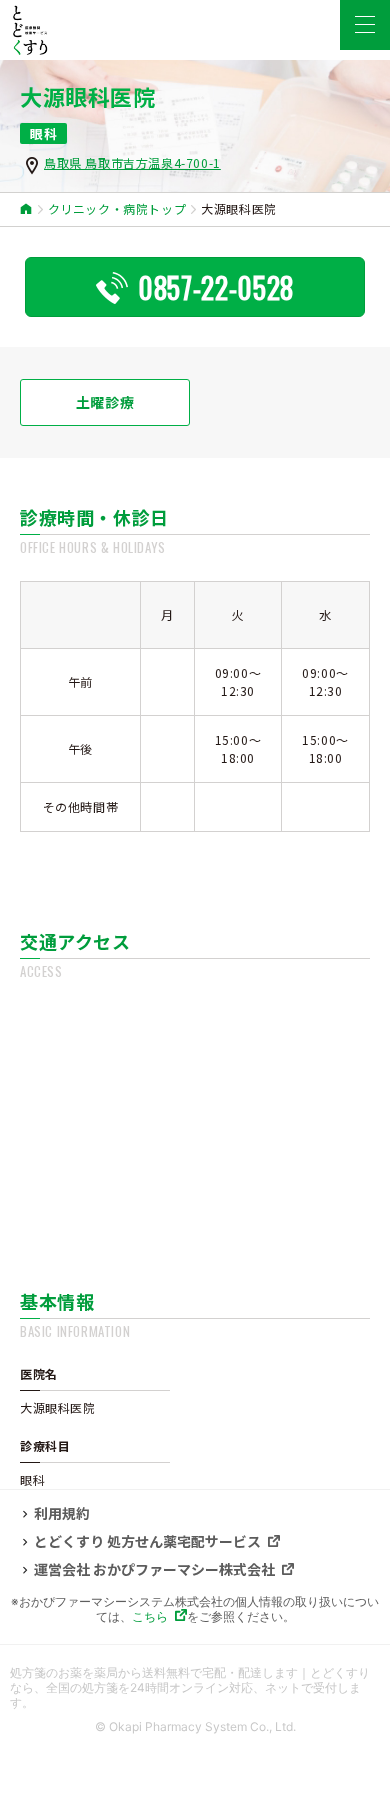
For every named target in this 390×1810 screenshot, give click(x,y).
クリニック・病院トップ (117, 209)
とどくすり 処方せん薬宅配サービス (147, 1542)
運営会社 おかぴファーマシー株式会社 (154, 1570)
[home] (26, 209)
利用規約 (62, 1514)
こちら (150, 1616)
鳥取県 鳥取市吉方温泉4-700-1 (132, 162)
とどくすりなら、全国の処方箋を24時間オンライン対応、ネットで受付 (190, 1680)
